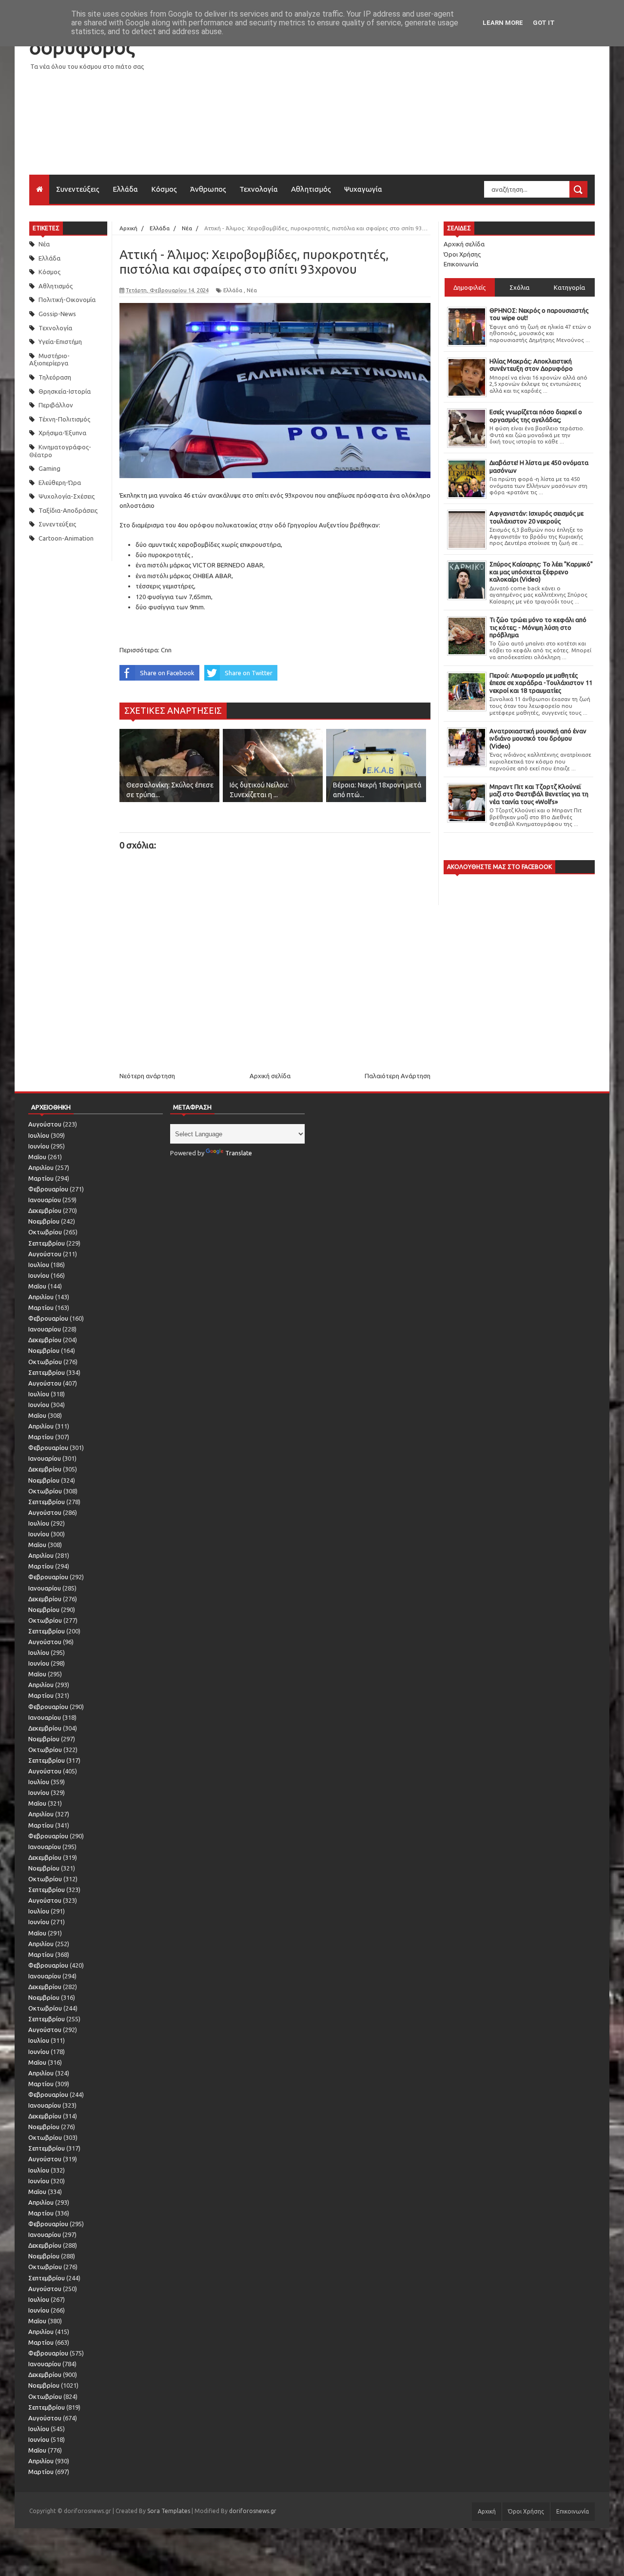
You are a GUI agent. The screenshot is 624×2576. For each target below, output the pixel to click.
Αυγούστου (45, 1124)
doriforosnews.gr (253, 2511)
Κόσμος (164, 189)
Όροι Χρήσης (462, 254)
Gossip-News (57, 314)
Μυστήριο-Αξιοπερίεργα (49, 360)
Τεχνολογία (259, 189)
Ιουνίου (39, 1146)
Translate (239, 1153)
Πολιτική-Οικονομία (67, 300)
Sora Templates (169, 2511)
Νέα (44, 244)
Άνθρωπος (208, 189)
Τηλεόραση (55, 377)
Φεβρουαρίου (48, 1189)
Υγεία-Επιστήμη (60, 342)
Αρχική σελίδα (270, 1076)
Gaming (49, 468)
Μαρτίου (41, 1178)
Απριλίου (41, 1167)
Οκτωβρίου (45, 1232)
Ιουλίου (39, 1135)
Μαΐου (37, 1157)
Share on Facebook (167, 673)
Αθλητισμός (311, 189)
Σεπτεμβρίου (47, 1243)
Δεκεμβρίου (45, 1210)
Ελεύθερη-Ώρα (60, 483)
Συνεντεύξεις (78, 189)
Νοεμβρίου (44, 1221)
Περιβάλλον (56, 405)
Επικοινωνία (461, 264)
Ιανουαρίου (45, 1200)
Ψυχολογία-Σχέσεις (67, 496)
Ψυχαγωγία (363, 189)
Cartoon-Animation (66, 538)
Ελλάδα (125, 189)
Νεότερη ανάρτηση (147, 1076)
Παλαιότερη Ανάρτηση (398, 1076)
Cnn (166, 650)
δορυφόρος (82, 47)
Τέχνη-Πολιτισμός (64, 419)
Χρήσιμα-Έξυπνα (62, 433)
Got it (544, 23)
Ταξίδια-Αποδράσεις (68, 510)
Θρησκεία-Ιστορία (65, 391)
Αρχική (487, 2511)
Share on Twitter (249, 673)
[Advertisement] (417, 106)
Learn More (503, 23)
